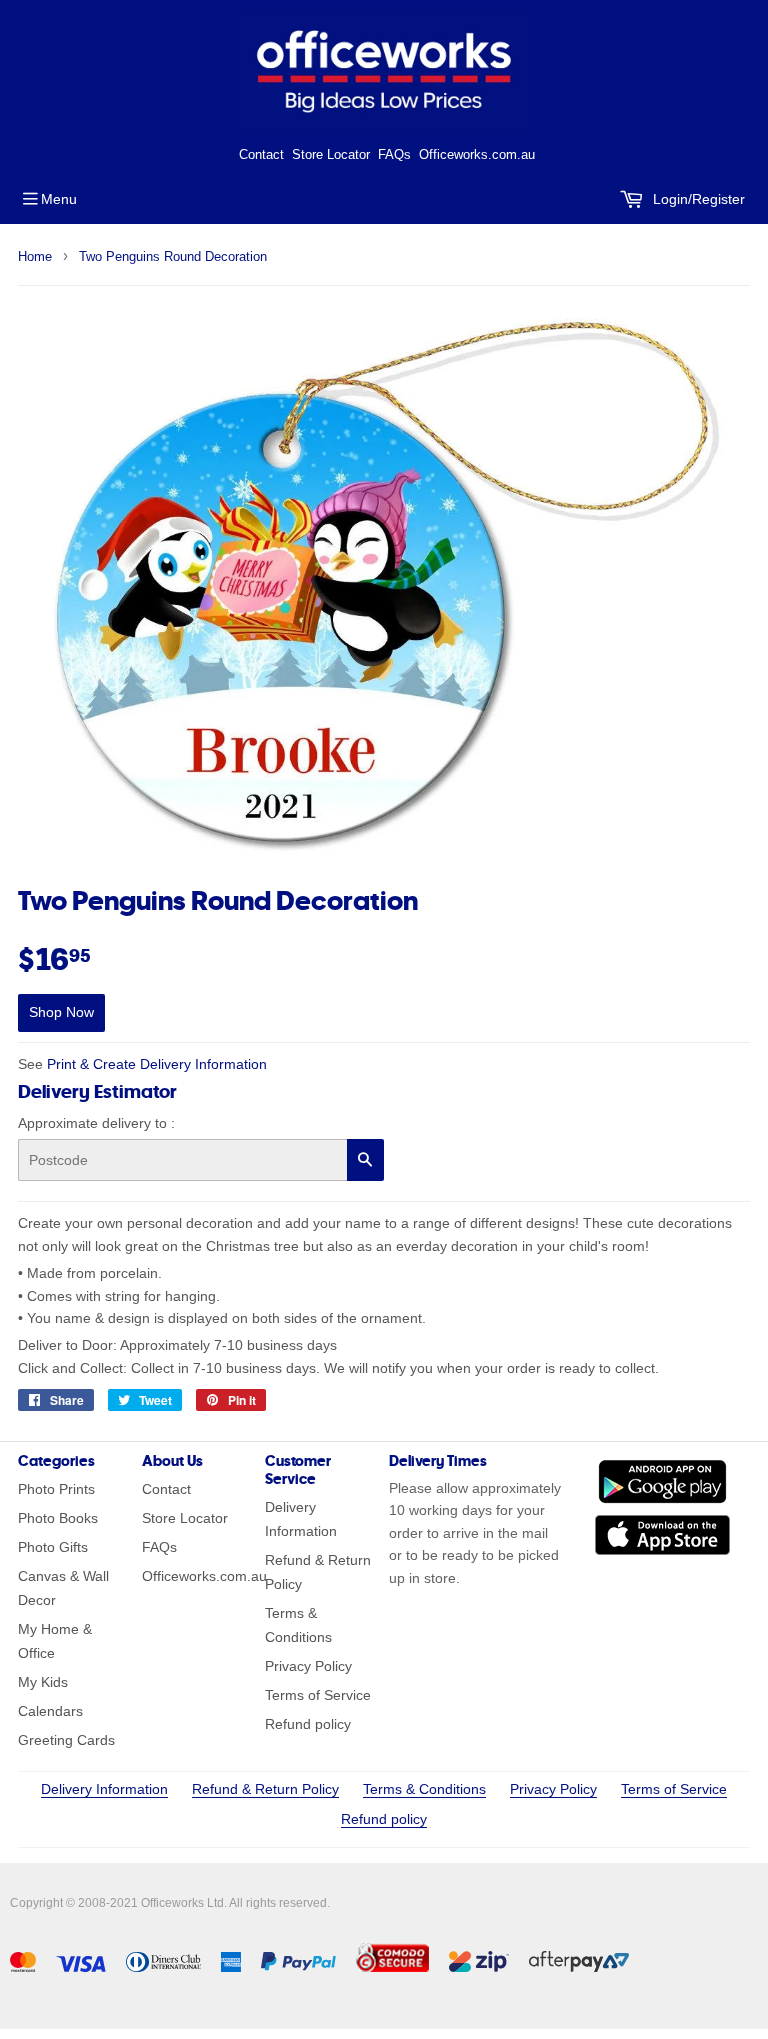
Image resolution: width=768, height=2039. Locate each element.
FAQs (394, 154)
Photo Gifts (53, 1547)
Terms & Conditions (424, 1789)
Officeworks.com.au (477, 154)
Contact (261, 154)
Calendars (50, 1711)
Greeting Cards (66, 1740)
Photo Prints (56, 1489)
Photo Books (58, 1518)
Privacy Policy (308, 1666)
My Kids (43, 1682)
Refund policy (308, 1724)
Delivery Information (104, 1789)
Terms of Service (318, 1695)
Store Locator (331, 154)
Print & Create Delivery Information (157, 1064)
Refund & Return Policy (265, 1789)
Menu (59, 199)
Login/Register (697, 199)
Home (35, 256)
